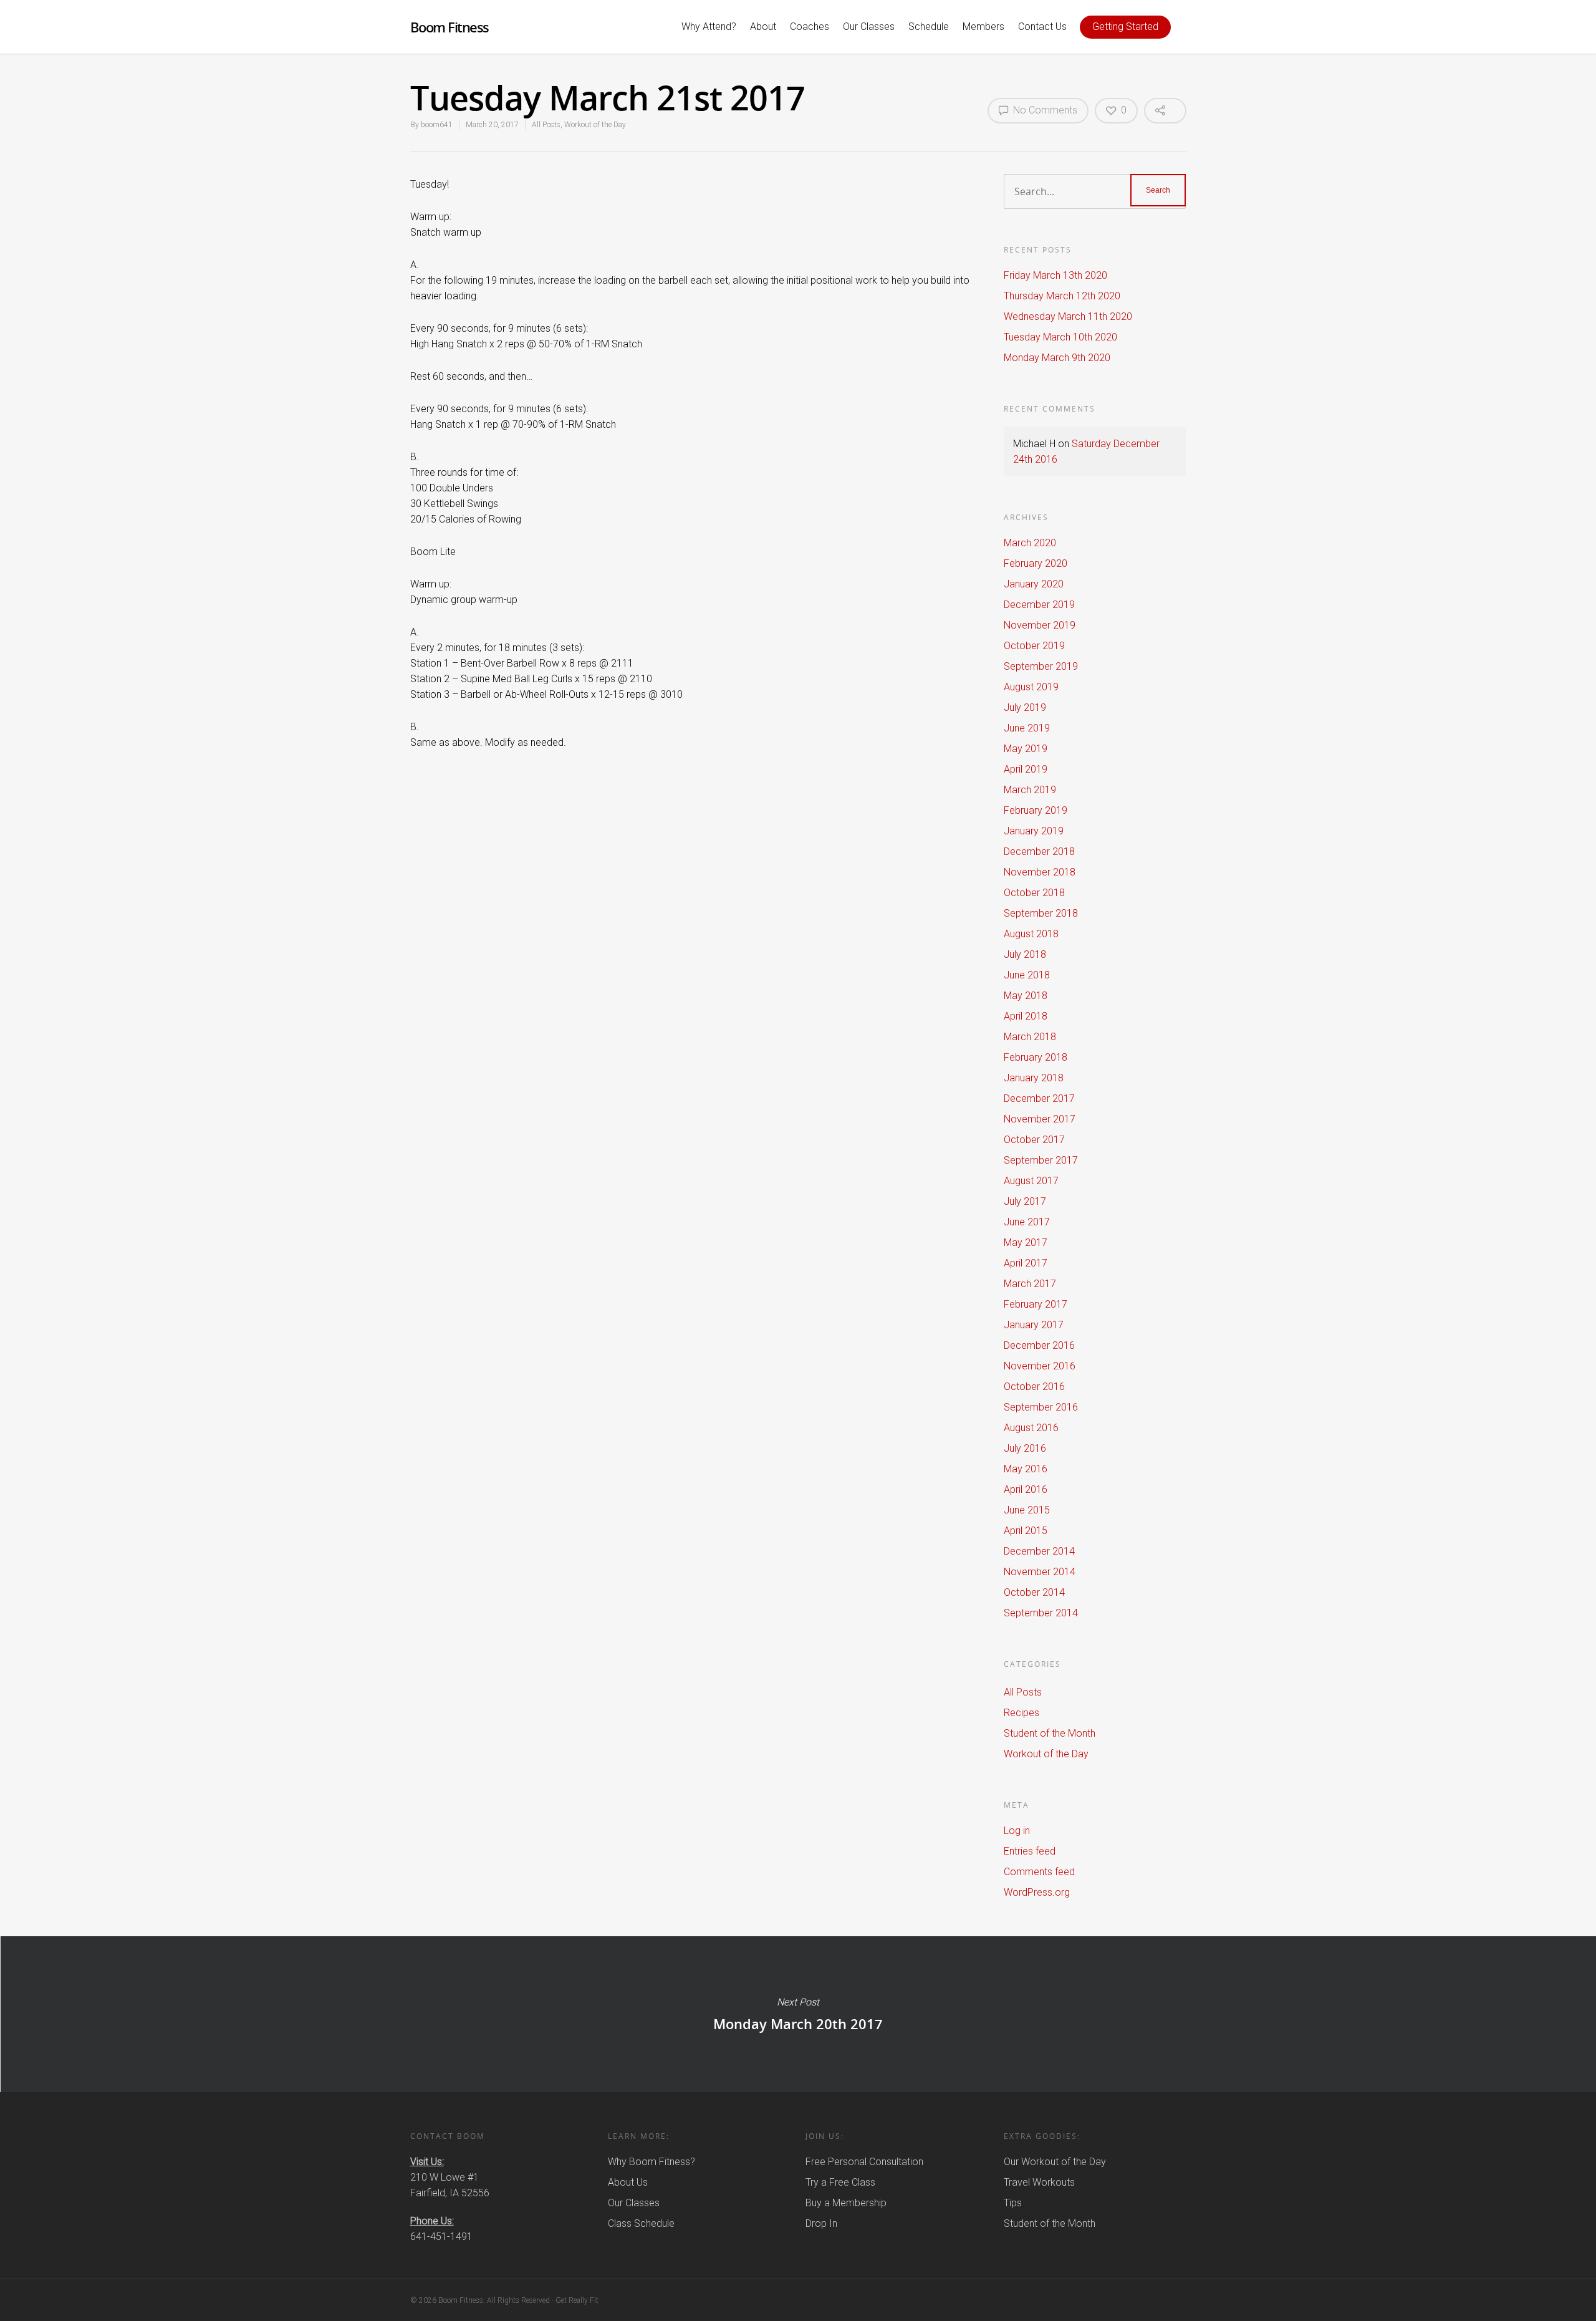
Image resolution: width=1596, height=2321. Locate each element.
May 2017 (1026, 1243)
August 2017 (1031, 1181)
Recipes (1022, 1713)
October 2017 (1034, 1140)
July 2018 (1025, 954)
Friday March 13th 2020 (1055, 275)
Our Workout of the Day (1055, 2162)
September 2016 (1041, 1407)
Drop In (821, 2223)
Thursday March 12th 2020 (1062, 296)
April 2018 (1026, 1016)
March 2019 (1030, 790)
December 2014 (1039, 1551)
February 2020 (1036, 563)
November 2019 (1040, 625)
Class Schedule (641, 2223)
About (763, 27)
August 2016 (1031, 1428)
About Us (628, 2182)
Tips (1013, 2203)
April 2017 (1026, 1263)
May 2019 (1026, 749)
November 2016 (1040, 1366)
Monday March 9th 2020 (1057, 358)
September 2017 (1041, 1160)
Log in (1017, 1831)
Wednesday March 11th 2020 (1068, 316)
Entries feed (1030, 1851)
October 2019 (1034, 646)
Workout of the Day (595, 125)
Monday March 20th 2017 (798, 2014)
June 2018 (1027, 975)
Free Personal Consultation (864, 2162)
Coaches (810, 27)
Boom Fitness (449, 27)
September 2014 (1041, 1613)
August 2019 (1031, 687)
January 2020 (1034, 584)
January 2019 (1034, 831)
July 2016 (1025, 1448)
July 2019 (1025, 707)
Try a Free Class (840, 2182)
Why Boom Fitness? (651, 2162)
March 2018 (1030, 1037)
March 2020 (1030, 543)
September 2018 (1041, 913)
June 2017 (1027, 1222)
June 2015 (1027, 1510)
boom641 (437, 125)
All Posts (546, 125)
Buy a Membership (846, 2203)
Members (983, 27)
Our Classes (869, 27)
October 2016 (1034, 1387)
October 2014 (1034, 1592)
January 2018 (1034, 1078)
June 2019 (1027, 728)
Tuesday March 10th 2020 (1060, 337)
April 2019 (1026, 769)
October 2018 (1034, 893)
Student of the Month (1050, 1733)
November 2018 (1040, 872)
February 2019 (1036, 810)
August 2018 (1031, 934)
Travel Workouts (1039, 2182)
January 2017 (1034, 1325)
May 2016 (1026, 1469)
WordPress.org (1037, 1892)
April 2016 (1026, 1489)
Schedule (929, 27)
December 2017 (1039, 1098)
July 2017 (1025, 1201)
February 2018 (1036, 1057)
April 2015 (1026, 1531)
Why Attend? (709, 27)
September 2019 (1041, 666)
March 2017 (1030, 1284)
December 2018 (1039, 852)
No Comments (1044, 110)
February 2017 (1036, 1304)
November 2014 (1040, 1572)
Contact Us (1042, 27)
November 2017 (1040, 1119)
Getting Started (1125, 27)
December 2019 (1039, 605)
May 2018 (1026, 996)
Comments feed (1039, 1872)
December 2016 (1039, 1345)
